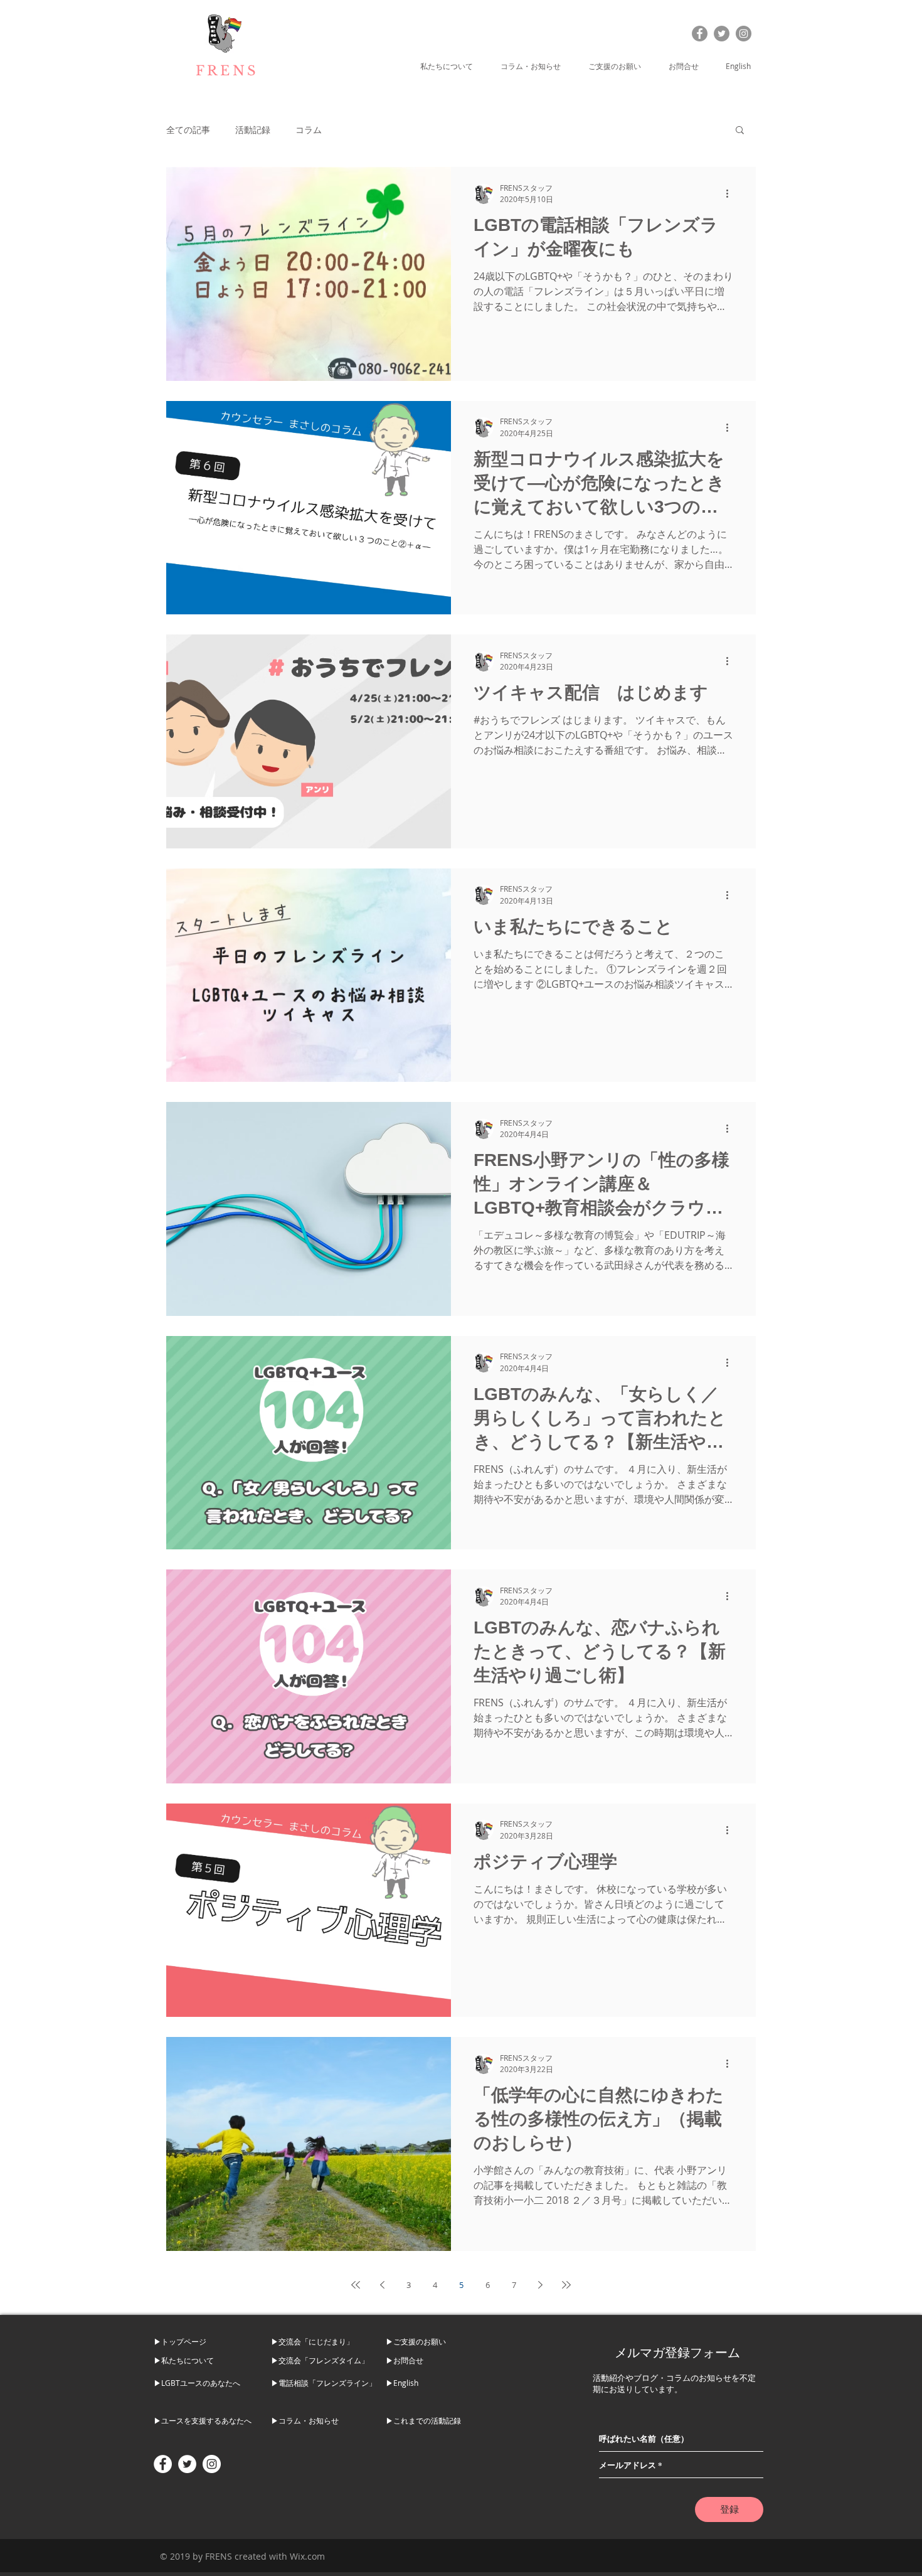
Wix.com (307, 2556)
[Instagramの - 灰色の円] (744, 34)
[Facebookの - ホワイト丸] (163, 2464)
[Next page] (540, 2285)
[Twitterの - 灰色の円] (722, 34)
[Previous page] (382, 2285)
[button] (451, 66)
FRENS (227, 71)
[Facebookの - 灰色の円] (700, 34)
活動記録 (253, 130)
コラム (309, 130)
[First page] (356, 2285)
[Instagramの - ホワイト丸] (212, 2464)
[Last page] (566, 2285)
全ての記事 (188, 130)
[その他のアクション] (731, 194)
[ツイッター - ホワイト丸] (187, 2464)
